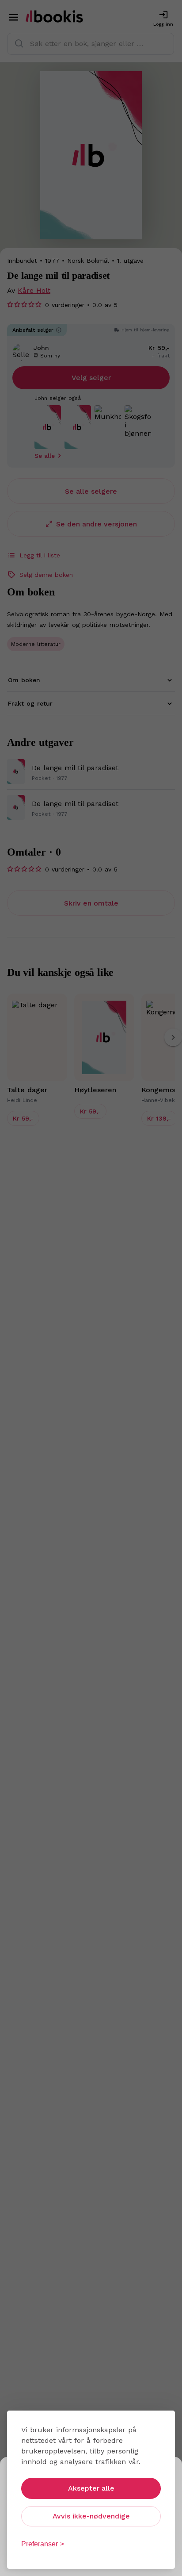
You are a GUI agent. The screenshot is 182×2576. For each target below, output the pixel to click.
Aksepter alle (91, 2488)
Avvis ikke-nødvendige (91, 2516)
